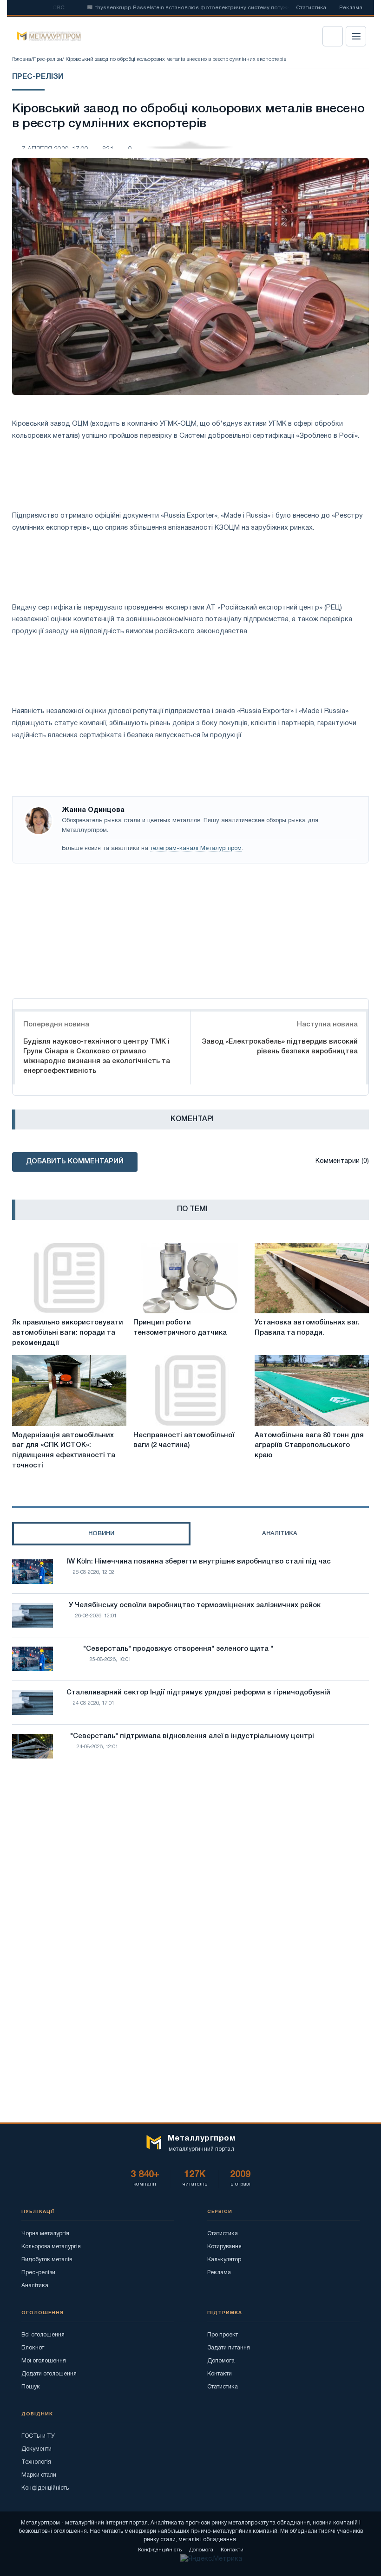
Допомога (221, 2361)
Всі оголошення (43, 2335)
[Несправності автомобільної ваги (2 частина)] (190, 1390)
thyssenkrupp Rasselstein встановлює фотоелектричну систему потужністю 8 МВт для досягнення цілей (213, 8)
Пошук (31, 2387)
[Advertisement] (190, 928)
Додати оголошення (49, 2374)
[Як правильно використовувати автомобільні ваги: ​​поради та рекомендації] (69, 1278)
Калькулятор (224, 2260)
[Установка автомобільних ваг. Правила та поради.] (312, 1278)
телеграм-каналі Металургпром (196, 849)
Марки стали (39, 2475)
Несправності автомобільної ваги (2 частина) (184, 1440)
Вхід (333, 36)
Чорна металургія (45, 2234)
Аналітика (35, 2286)
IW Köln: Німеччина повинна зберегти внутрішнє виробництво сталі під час (199, 1562)
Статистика (311, 8)
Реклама (351, 8)
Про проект (223, 2335)
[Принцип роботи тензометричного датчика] (190, 1278)
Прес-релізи (48, 59)
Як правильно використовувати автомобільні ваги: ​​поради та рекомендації (68, 1333)
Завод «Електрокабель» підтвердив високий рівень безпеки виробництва (280, 1047)
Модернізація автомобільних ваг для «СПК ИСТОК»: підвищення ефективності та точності (64, 1450)
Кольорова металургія (51, 2247)
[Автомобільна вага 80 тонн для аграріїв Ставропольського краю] (312, 1390)
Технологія (36, 2462)
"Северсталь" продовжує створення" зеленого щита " (178, 1649)
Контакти (220, 2374)
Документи (36, 2449)
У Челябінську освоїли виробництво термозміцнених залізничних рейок (195, 1605)
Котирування (224, 2247)
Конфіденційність (45, 2488)
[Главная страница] (46, 36)
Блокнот (33, 2348)
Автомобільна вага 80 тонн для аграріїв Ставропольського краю (309, 1446)
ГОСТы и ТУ (38, 2436)
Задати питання (229, 2348)
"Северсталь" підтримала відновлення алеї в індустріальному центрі (192, 1736)
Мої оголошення (44, 2361)
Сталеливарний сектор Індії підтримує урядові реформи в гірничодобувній (198, 1693)
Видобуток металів (47, 2260)
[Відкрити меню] (356, 36)
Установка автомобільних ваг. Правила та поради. (307, 1328)
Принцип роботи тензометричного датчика (180, 1328)
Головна (22, 59)
